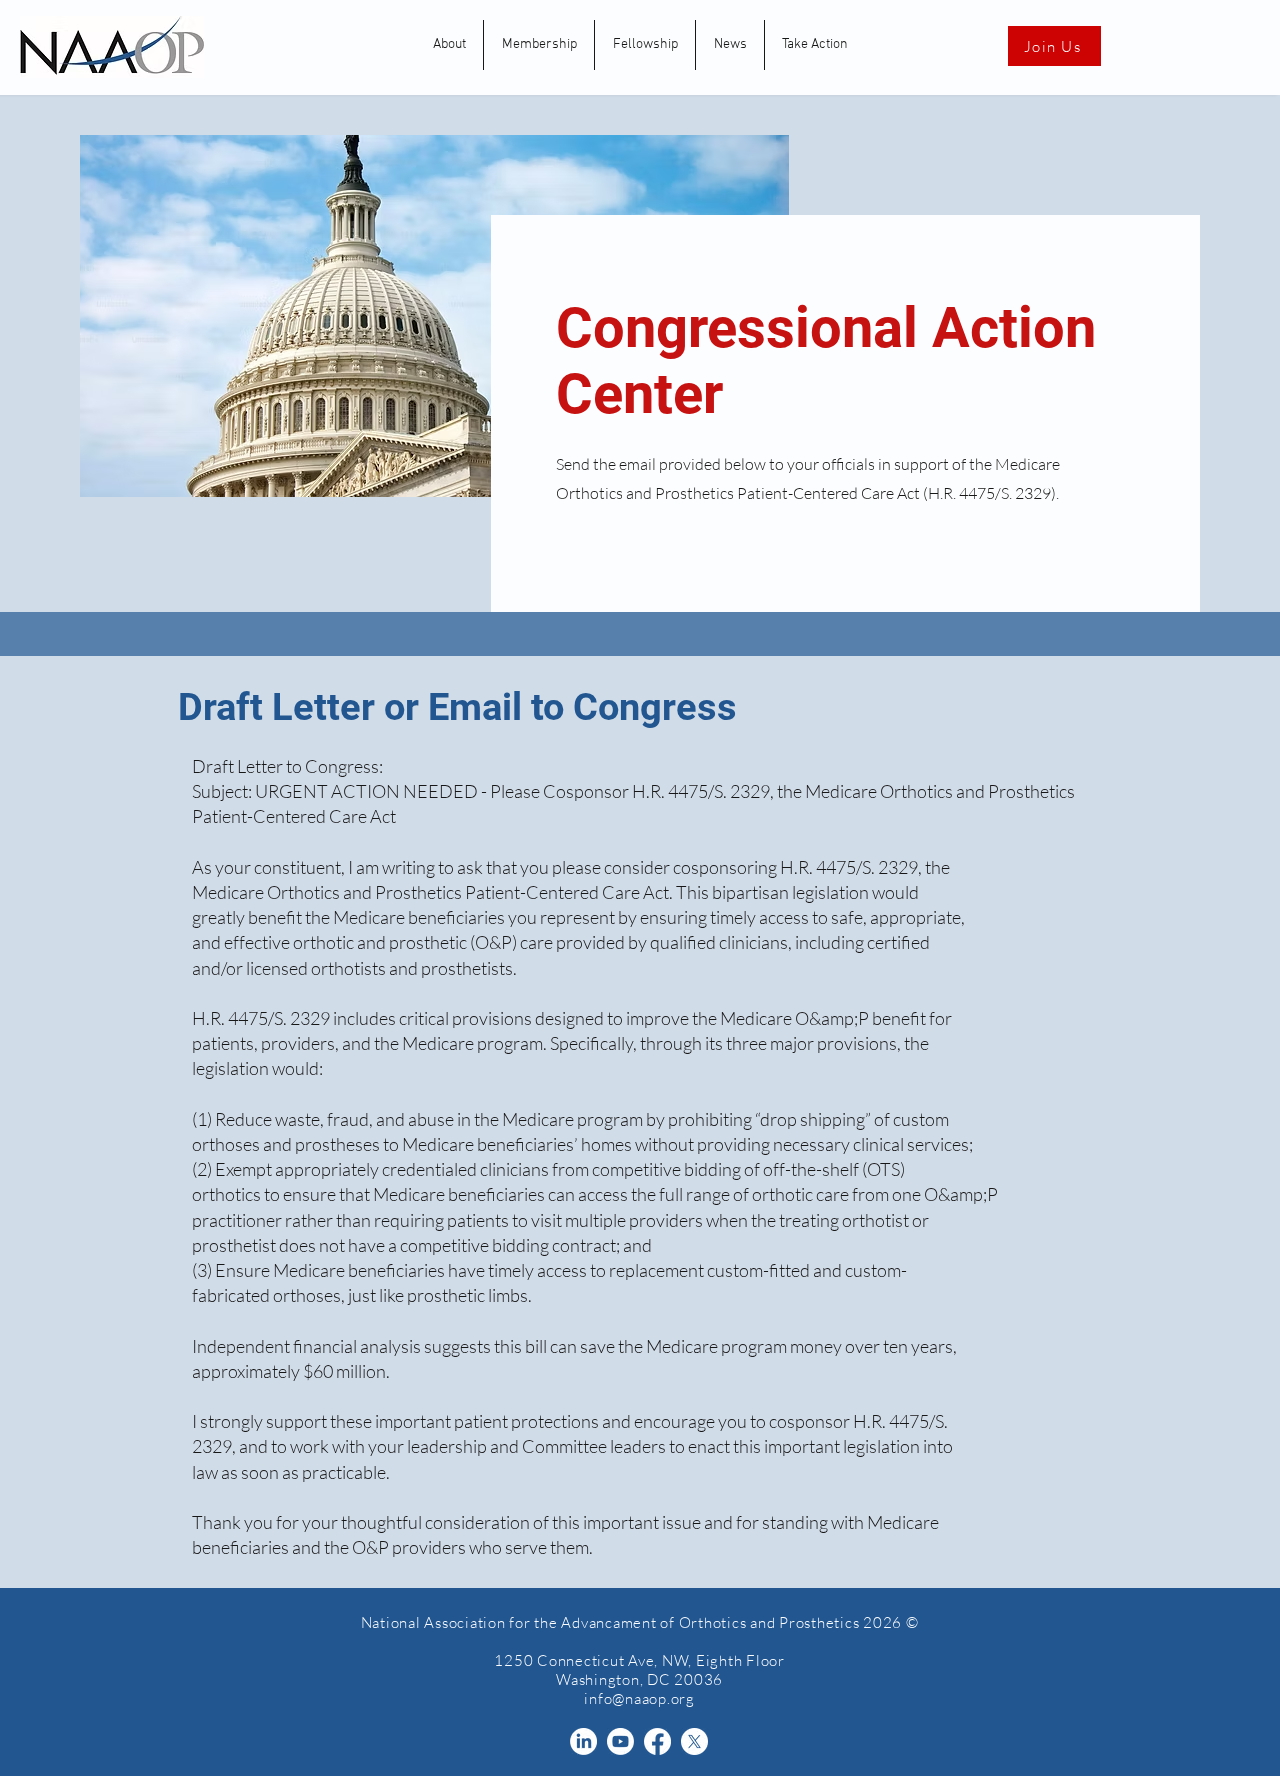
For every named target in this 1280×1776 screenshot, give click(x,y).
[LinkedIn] (583, 1741)
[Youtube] (620, 1741)
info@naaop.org (639, 1698)
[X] (694, 1741)
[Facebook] (657, 1741)
